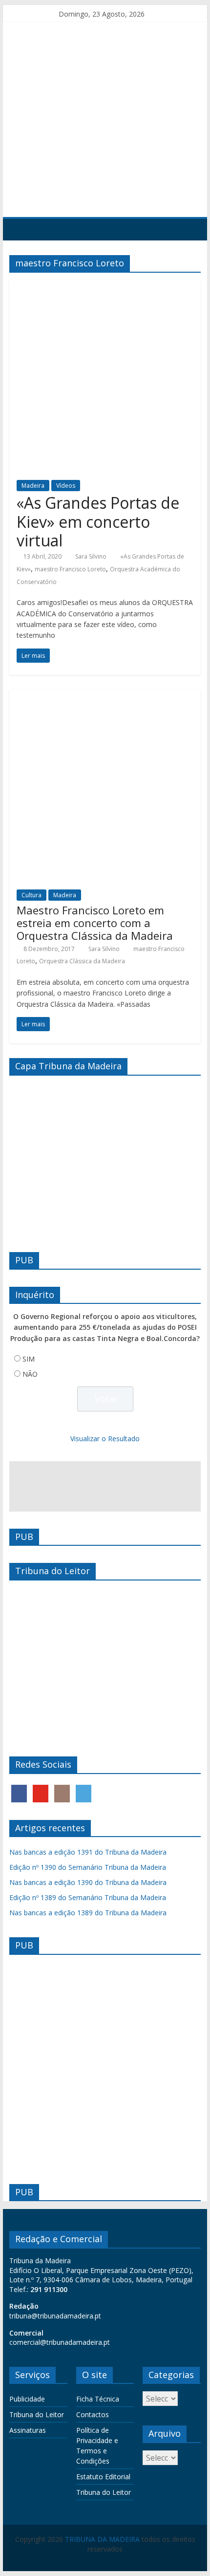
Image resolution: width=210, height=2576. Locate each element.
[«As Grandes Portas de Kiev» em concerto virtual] (105, 286)
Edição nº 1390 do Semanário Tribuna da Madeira (88, 1867)
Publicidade (27, 2399)
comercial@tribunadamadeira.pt (60, 2342)
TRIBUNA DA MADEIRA (102, 2539)
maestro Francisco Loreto (70, 569)
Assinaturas (28, 2430)
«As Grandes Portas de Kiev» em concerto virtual (98, 521)
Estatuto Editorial (103, 2477)
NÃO (30, 1374)
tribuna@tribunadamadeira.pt (55, 2316)
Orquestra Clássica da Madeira (82, 961)
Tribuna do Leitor (37, 2414)
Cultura (31, 895)
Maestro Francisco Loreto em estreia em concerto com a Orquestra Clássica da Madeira (95, 923)
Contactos (93, 2414)
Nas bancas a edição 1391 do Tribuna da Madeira (88, 1852)
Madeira (33, 486)
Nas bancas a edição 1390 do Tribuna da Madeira (88, 1882)
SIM (29, 1359)
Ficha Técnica (98, 2399)
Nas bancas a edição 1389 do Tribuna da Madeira (88, 1913)
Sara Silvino (91, 556)
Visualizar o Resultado (105, 1439)
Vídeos (66, 486)
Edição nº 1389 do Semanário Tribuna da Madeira (88, 1897)
